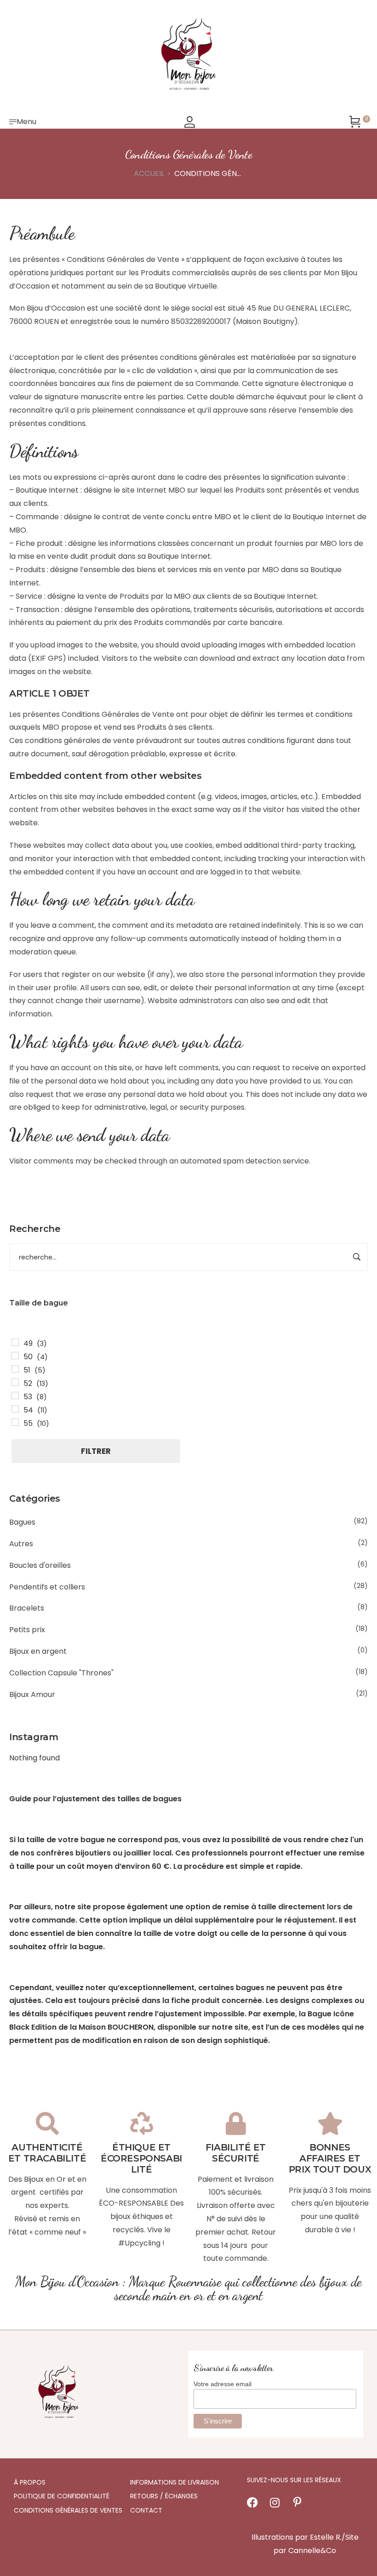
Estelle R (325, 2537)
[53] (15, 1396)
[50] (15, 1356)
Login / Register (190, 122)
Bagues (22, 1522)
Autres (21, 1544)
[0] (355, 122)
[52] (15, 1382)
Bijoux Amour (32, 1694)
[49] (15, 1342)
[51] (15, 1369)
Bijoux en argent (38, 1651)
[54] (15, 1409)
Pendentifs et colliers (47, 1587)
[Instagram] (275, 2502)
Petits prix (27, 1630)
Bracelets (27, 1608)
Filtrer (96, 1451)
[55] (15, 1422)
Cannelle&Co (312, 2550)
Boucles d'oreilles (40, 1565)
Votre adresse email (223, 2384)
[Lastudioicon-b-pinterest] (297, 2502)
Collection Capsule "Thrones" (61, 1673)
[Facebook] (252, 2502)
